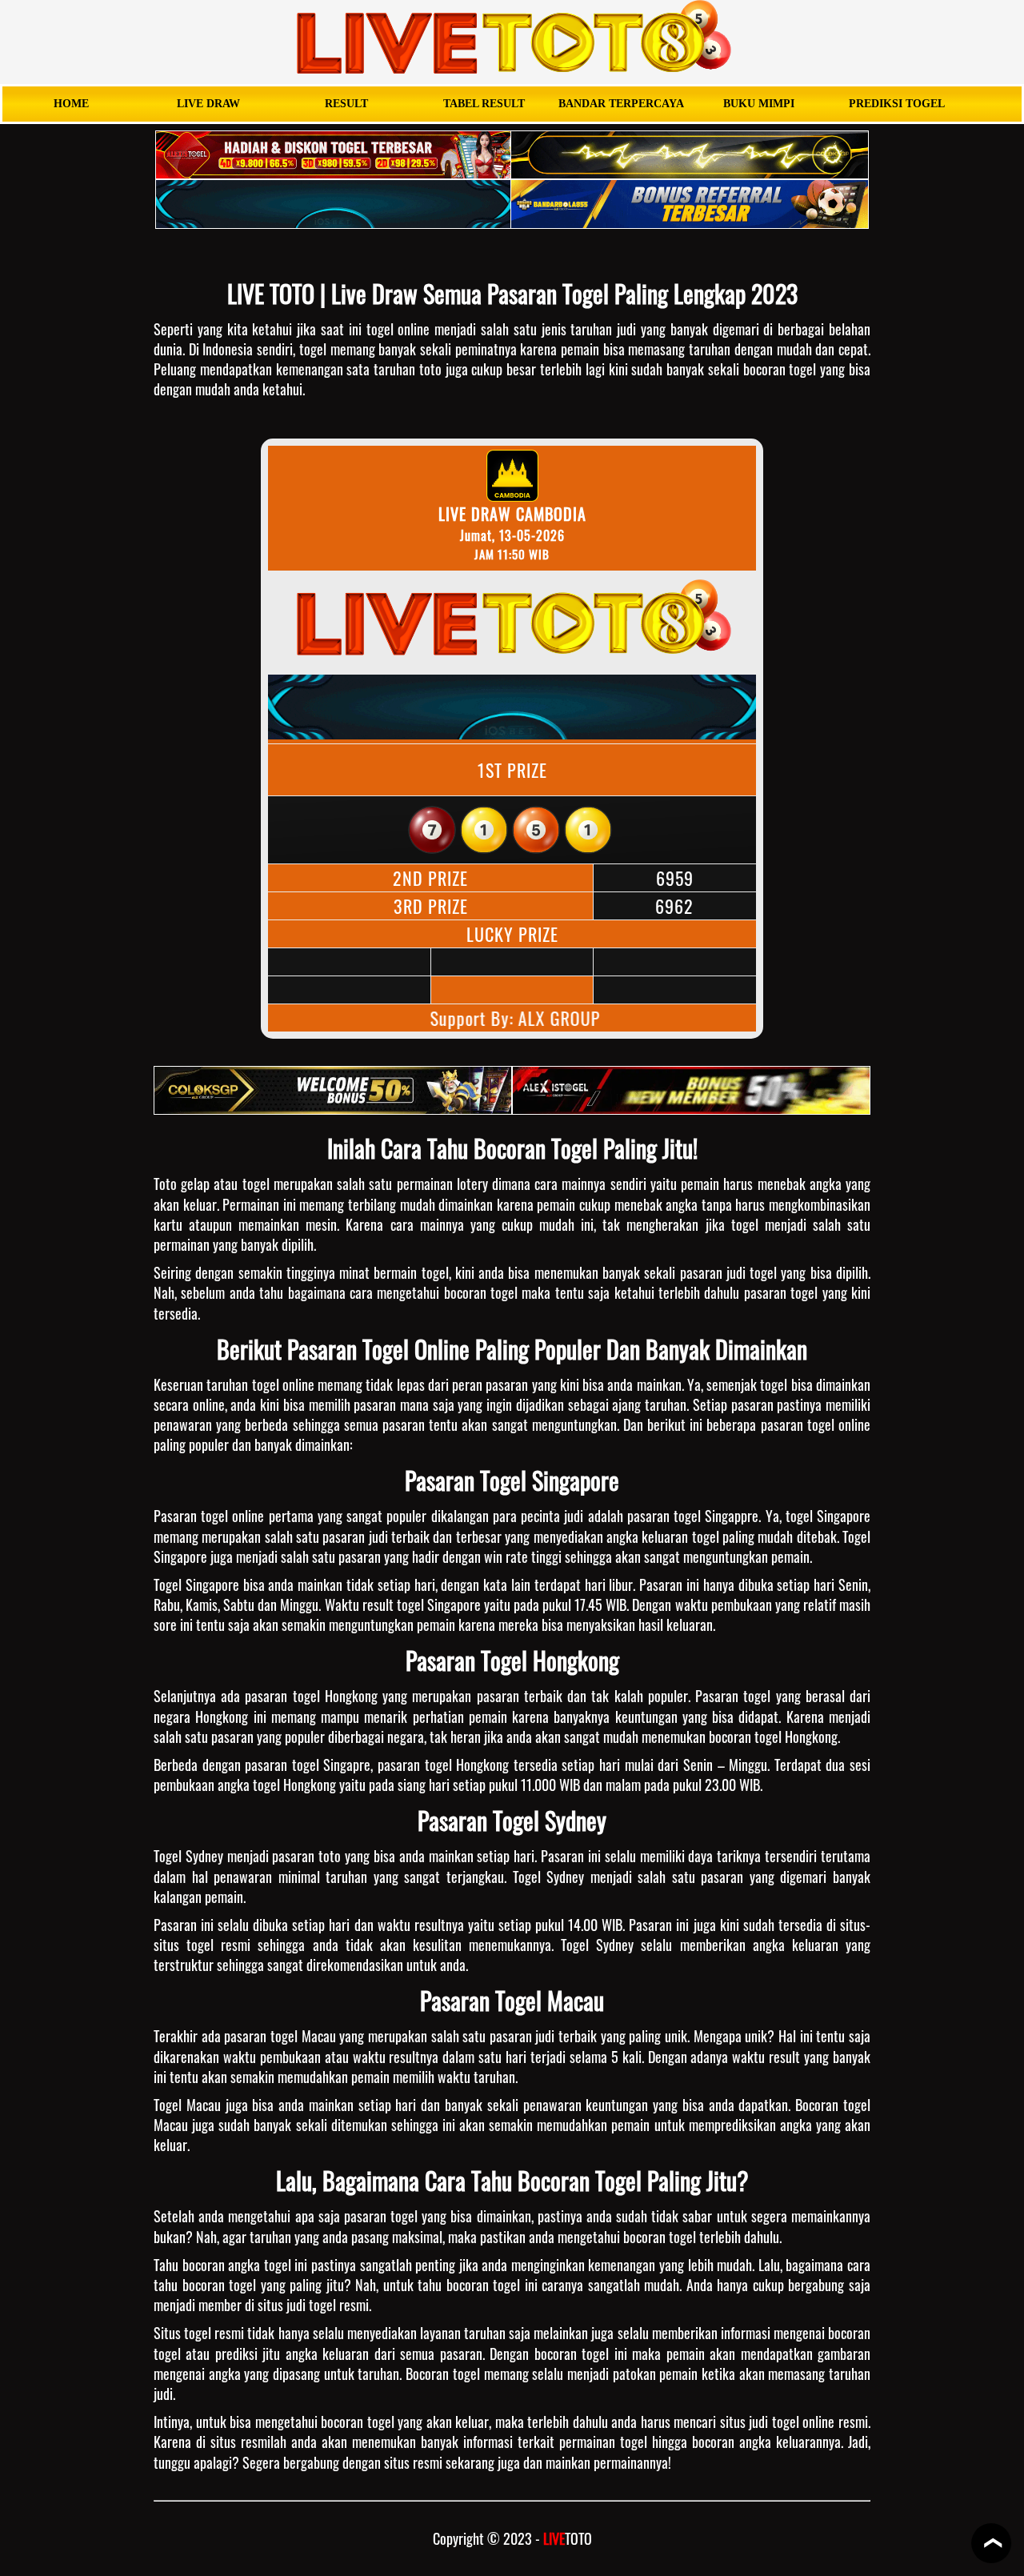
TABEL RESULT (484, 104)
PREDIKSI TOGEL (897, 104)
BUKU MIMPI (759, 104)
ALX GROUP (552, 1018)
